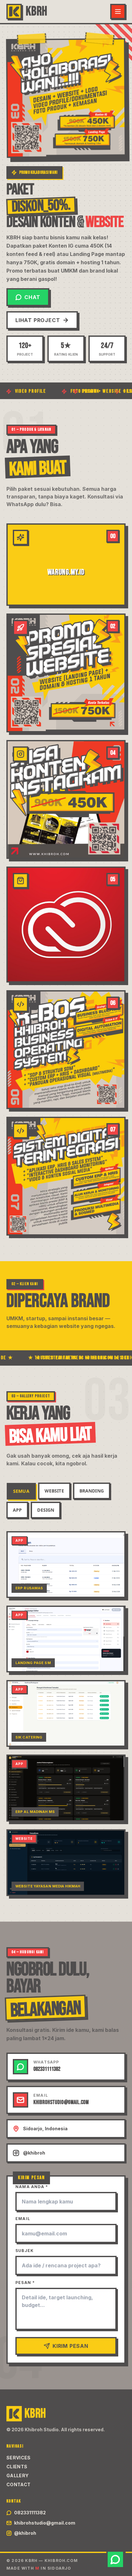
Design (46, 1510)
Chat (32, 297)
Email (23, 2219)
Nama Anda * (32, 2187)
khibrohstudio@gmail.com (45, 2523)
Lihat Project (38, 320)
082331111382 (30, 2513)
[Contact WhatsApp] (115, 2559)
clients (17, 2467)
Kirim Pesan (70, 2346)
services (19, 2458)
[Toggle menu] (118, 12)
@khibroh (25, 2533)
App (17, 1510)
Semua (21, 1491)
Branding (92, 1491)
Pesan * (25, 2283)
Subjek (25, 2251)
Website (54, 1491)
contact (18, 2484)
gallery (17, 2476)
